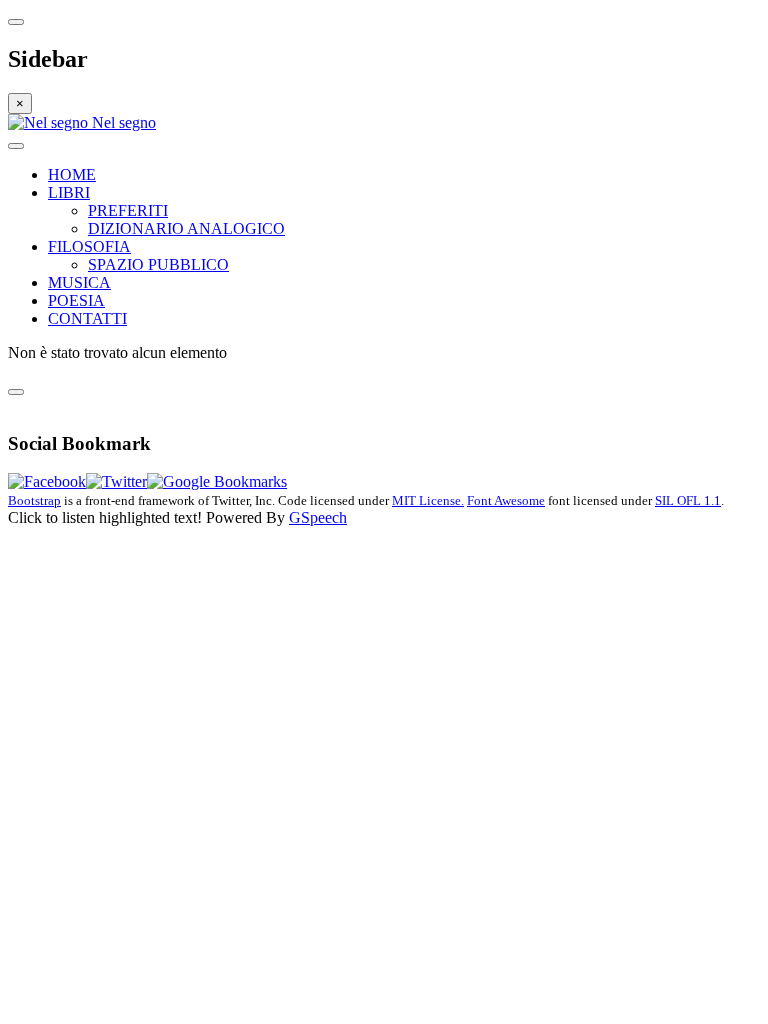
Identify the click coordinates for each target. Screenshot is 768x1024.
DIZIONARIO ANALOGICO (186, 228)
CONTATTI (87, 318)
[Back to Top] (16, 392)
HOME (72, 174)
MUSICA (79, 282)
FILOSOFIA (89, 246)
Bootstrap (34, 500)
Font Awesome (506, 500)
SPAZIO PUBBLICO (158, 264)
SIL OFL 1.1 (688, 500)
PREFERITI (128, 210)
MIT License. (428, 500)
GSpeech (318, 517)
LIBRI (69, 192)
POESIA (76, 300)
